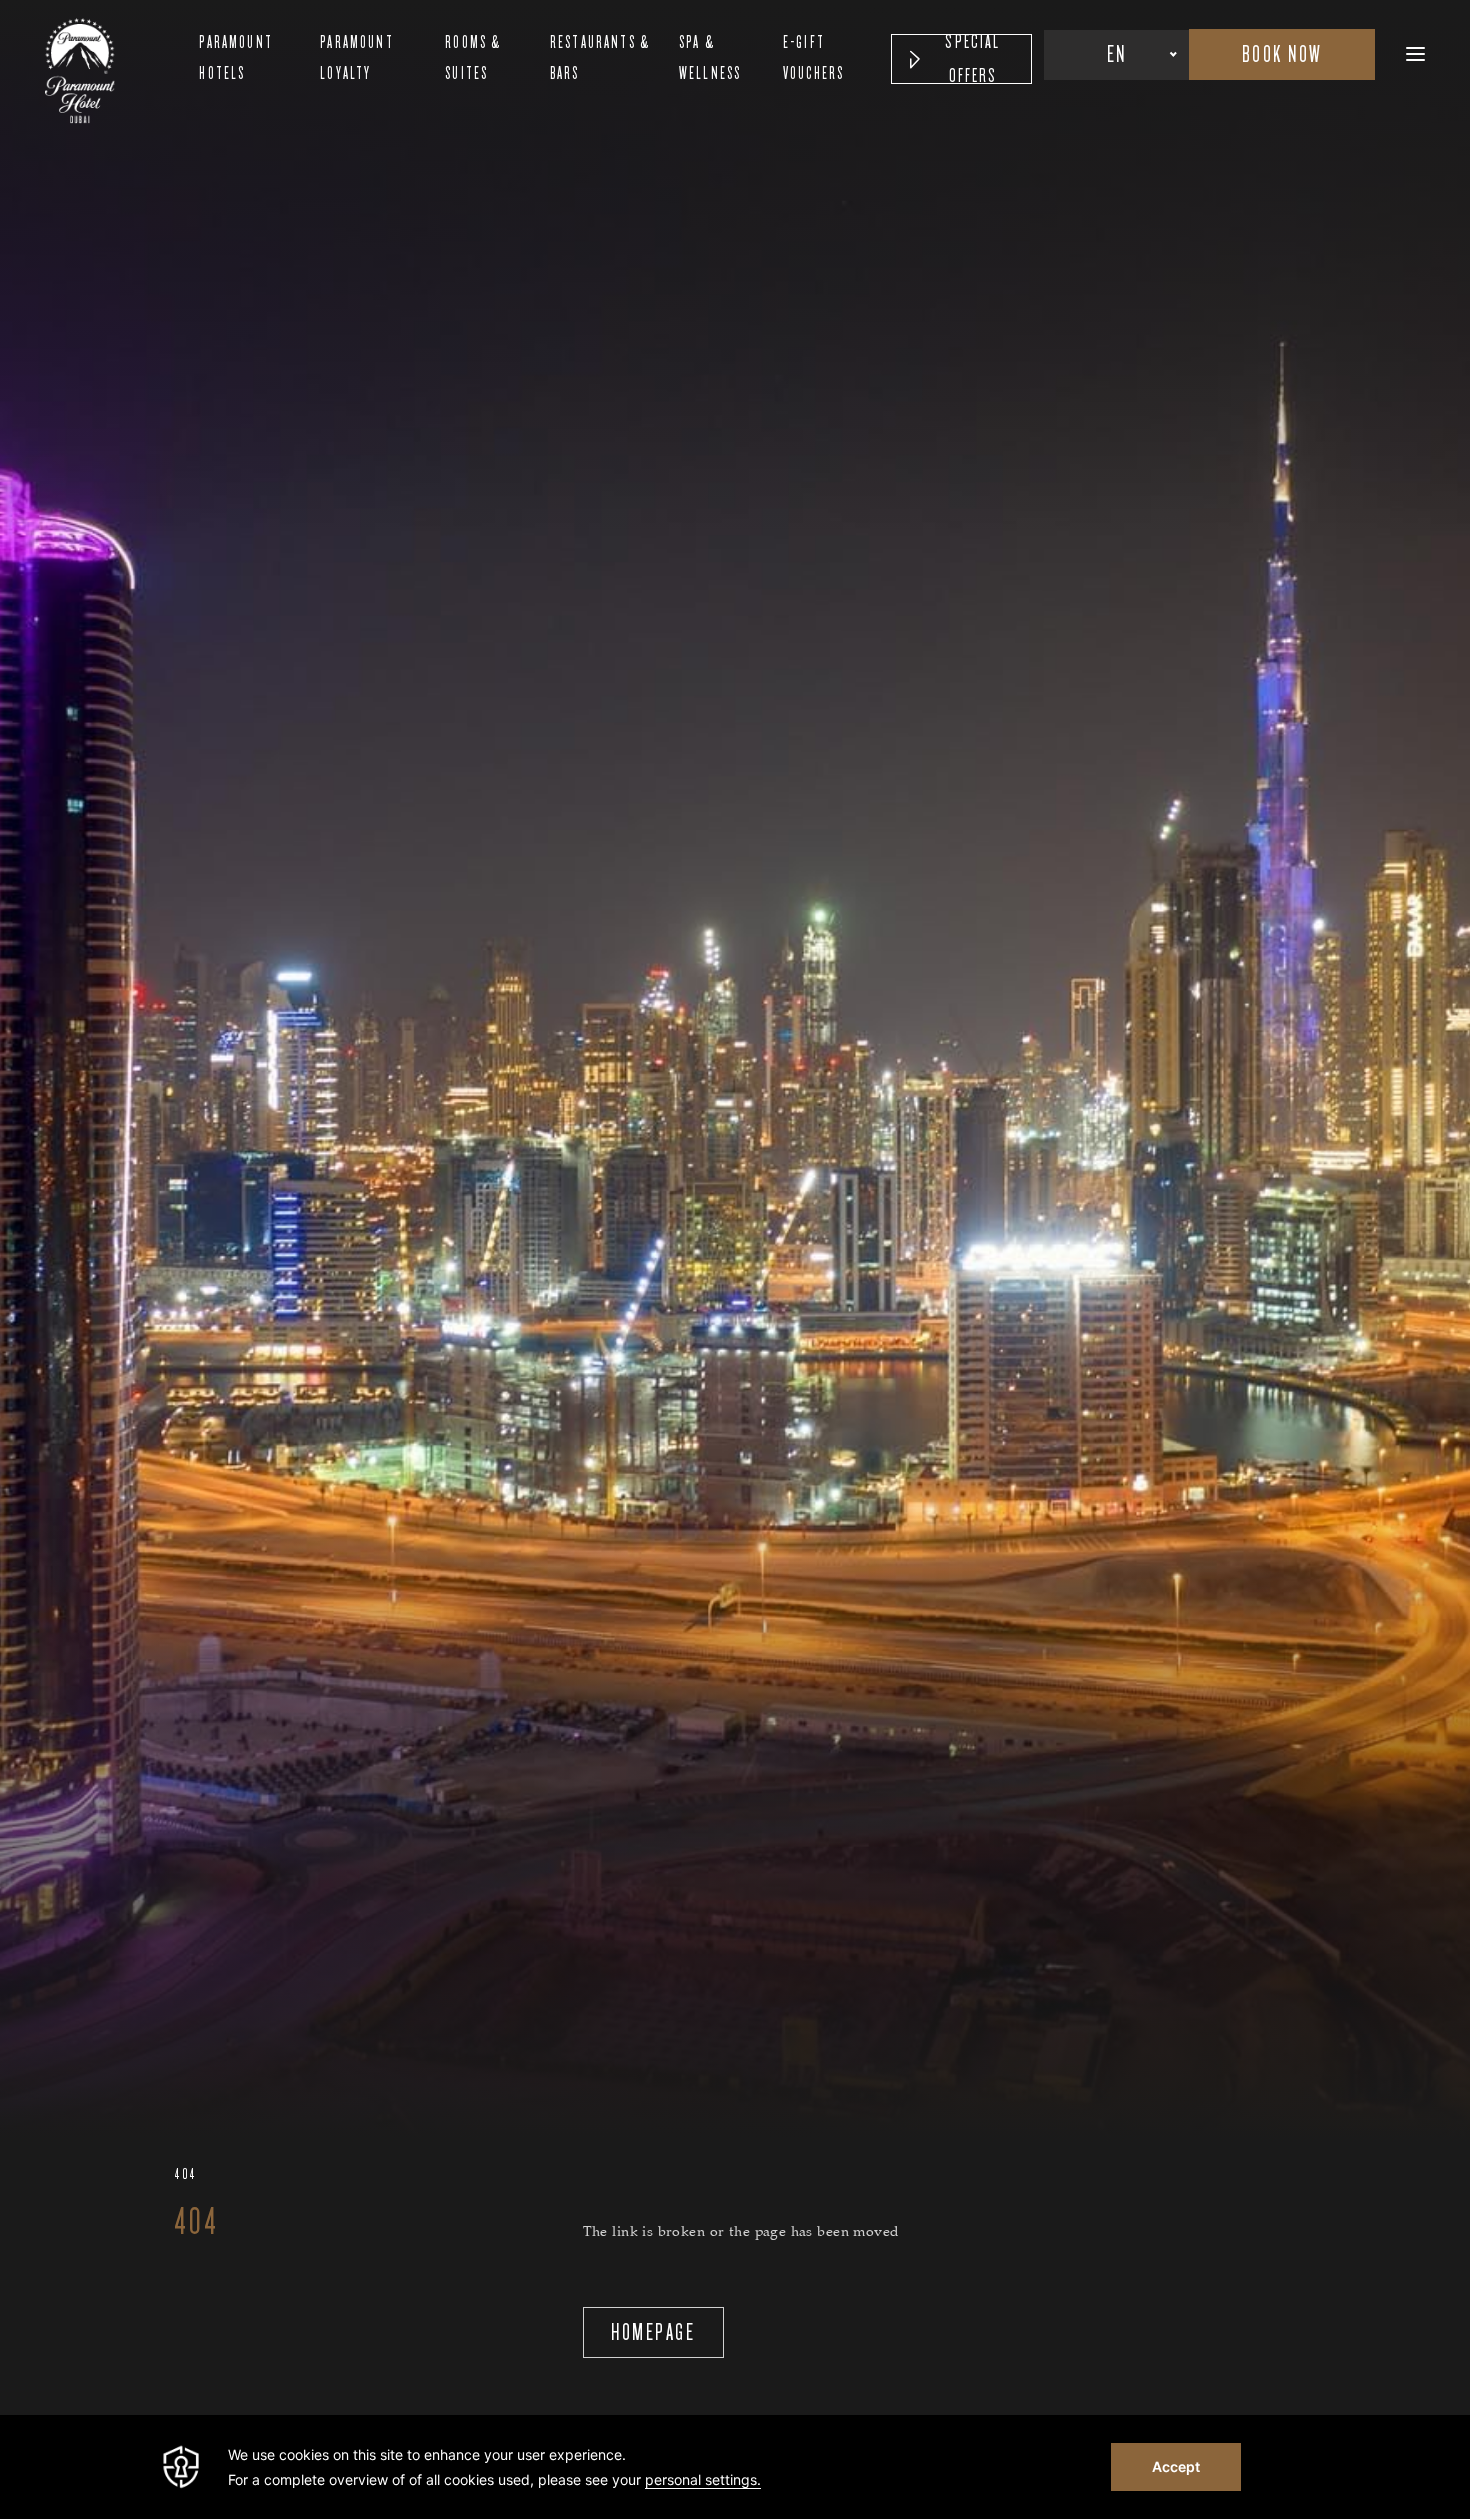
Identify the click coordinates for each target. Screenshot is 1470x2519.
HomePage (653, 2332)
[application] (735, 2467)
